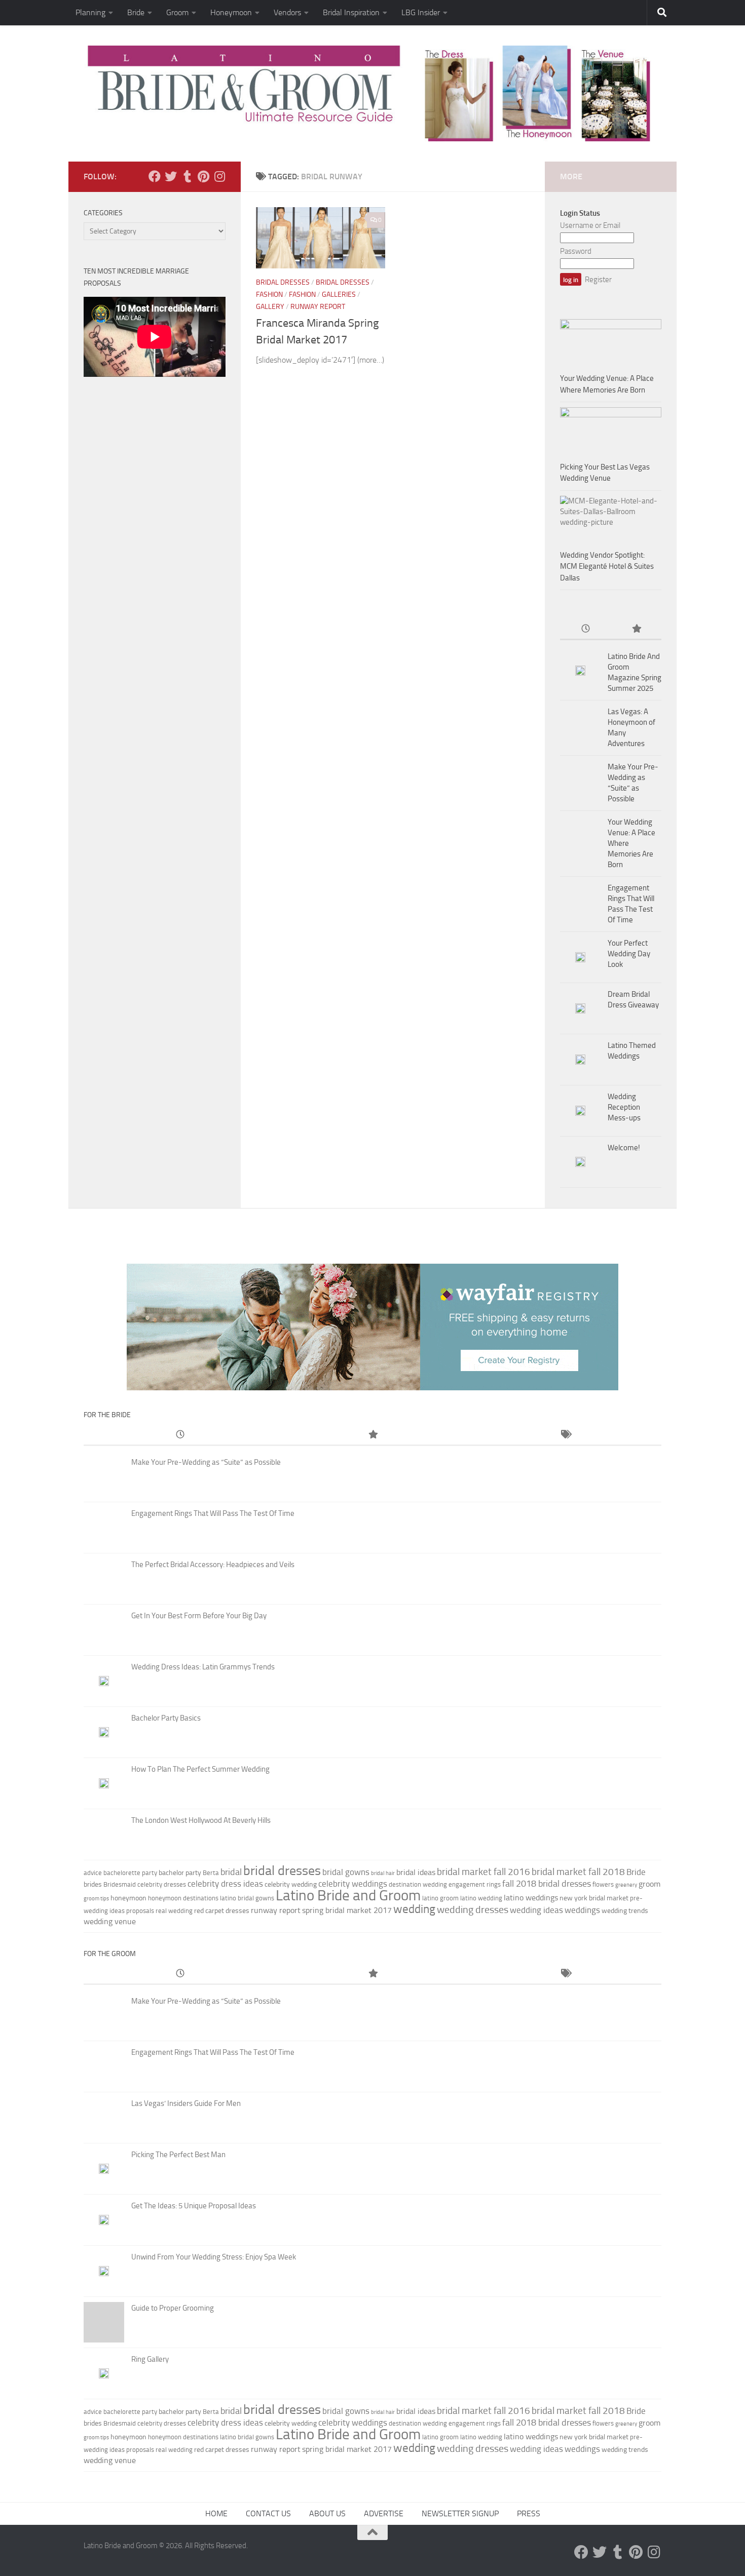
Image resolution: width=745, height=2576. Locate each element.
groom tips (96, 1899)
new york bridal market (594, 1898)
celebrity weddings (353, 1884)
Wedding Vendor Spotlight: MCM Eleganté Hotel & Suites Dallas (607, 567)
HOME (216, 2513)
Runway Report (318, 307)
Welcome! (624, 1148)
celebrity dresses (162, 1884)
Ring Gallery (150, 2359)
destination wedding (418, 1884)
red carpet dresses (222, 1911)
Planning (90, 12)
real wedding (174, 1911)
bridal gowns (346, 1872)
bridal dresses (282, 1871)
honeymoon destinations (183, 1898)
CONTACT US (268, 2513)
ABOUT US (327, 2513)
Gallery (270, 307)
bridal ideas (416, 1872)
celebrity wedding (291, 1884)
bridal (231, 1872)
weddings (582, 1910)
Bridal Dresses (283, 282)
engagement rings (475, 1884)
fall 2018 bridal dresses (547, 1884)
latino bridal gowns (247, 1898)
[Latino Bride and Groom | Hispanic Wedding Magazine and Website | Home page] (372, 93)
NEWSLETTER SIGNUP (460, 2513)
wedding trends (625, 1911)
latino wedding (481, 1898)
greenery (626, 1885)
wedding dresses (473, 1909)
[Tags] (565, 1435)
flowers (603, 1884)
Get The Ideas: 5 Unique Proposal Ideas (194, 2206)
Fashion (269, 295)
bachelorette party (130, 1873)
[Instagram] (219, 176)
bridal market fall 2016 (483, 1872)
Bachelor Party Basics (166, 1718)
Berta (211, 1873)
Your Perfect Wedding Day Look (629, 954)
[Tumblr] (187, 176)
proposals (140, 1911)
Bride (136, 12)
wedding (414, 1909)
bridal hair (383, 1873)
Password (576, 251)
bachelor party (180, 1873)
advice (93, 1873)
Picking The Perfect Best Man (178, 2155)
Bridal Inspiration (351, 12)
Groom (177, 12)
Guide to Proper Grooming (173, 2308)
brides (93, 1884)
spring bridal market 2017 (347, 1910)
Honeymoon (231, 12)
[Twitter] (171, 176)
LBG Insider (421, 12)
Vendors (287, 12)
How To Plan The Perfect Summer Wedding (200, 1769)
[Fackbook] (155, 176)
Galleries (339, 295)
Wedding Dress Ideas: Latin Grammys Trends (203, 1667)
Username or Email (590, 225)
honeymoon (128, 1898)
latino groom (440, 1898)
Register (598, 280)
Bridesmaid (120, 1884)
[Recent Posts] (585, 629)
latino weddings (531, 1898)
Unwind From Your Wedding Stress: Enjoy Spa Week (214, 2257)
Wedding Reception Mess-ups (624, 1107)
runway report (276, 1910)
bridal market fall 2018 (578, 1872)
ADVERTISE (384, 2513)
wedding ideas (536, 1910)
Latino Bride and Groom (348, 1895)
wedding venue (110, 1921)
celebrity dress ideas (225, 1884)
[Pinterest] (203, 176)
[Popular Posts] (636, 629)
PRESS (529, 2513)
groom (649, 1884)
